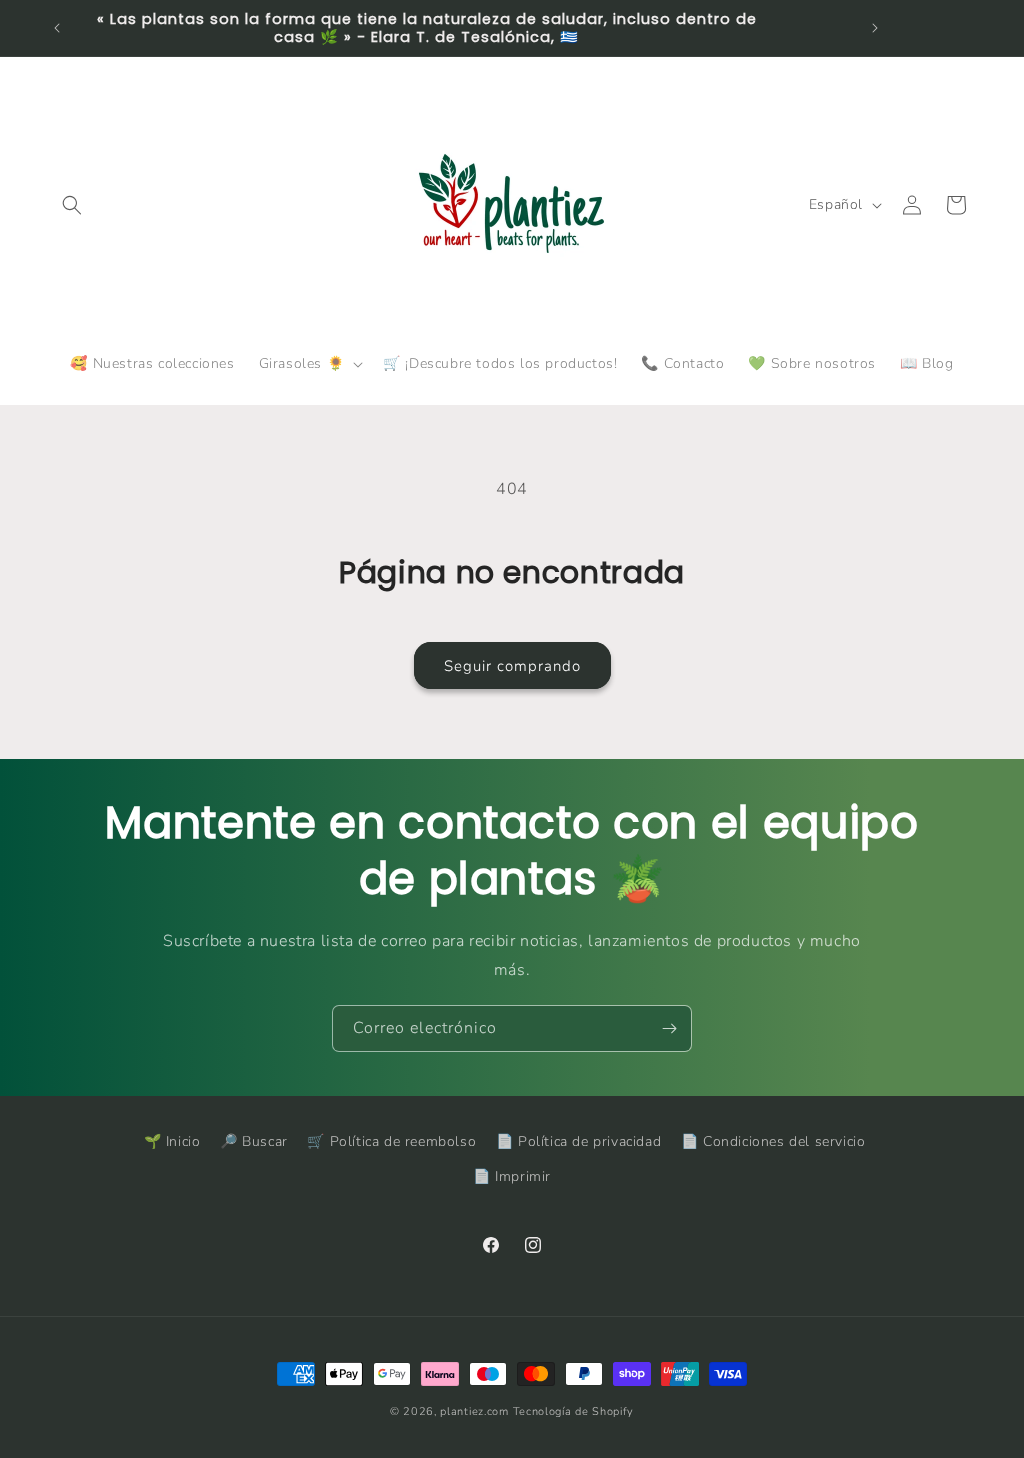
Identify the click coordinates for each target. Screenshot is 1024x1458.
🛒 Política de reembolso (391, 1141)
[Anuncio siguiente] (875, 28)
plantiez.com (474, 1411)
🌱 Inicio (172, 1141)
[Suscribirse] (669, 1028)
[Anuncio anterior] (57, 28)
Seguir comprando (512, 666)
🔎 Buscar (254, 1141)
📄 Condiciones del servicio (773, 1141)
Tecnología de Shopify (574, 1411)
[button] (72, 205)
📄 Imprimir (512, 1176)
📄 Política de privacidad (578, 1141)
